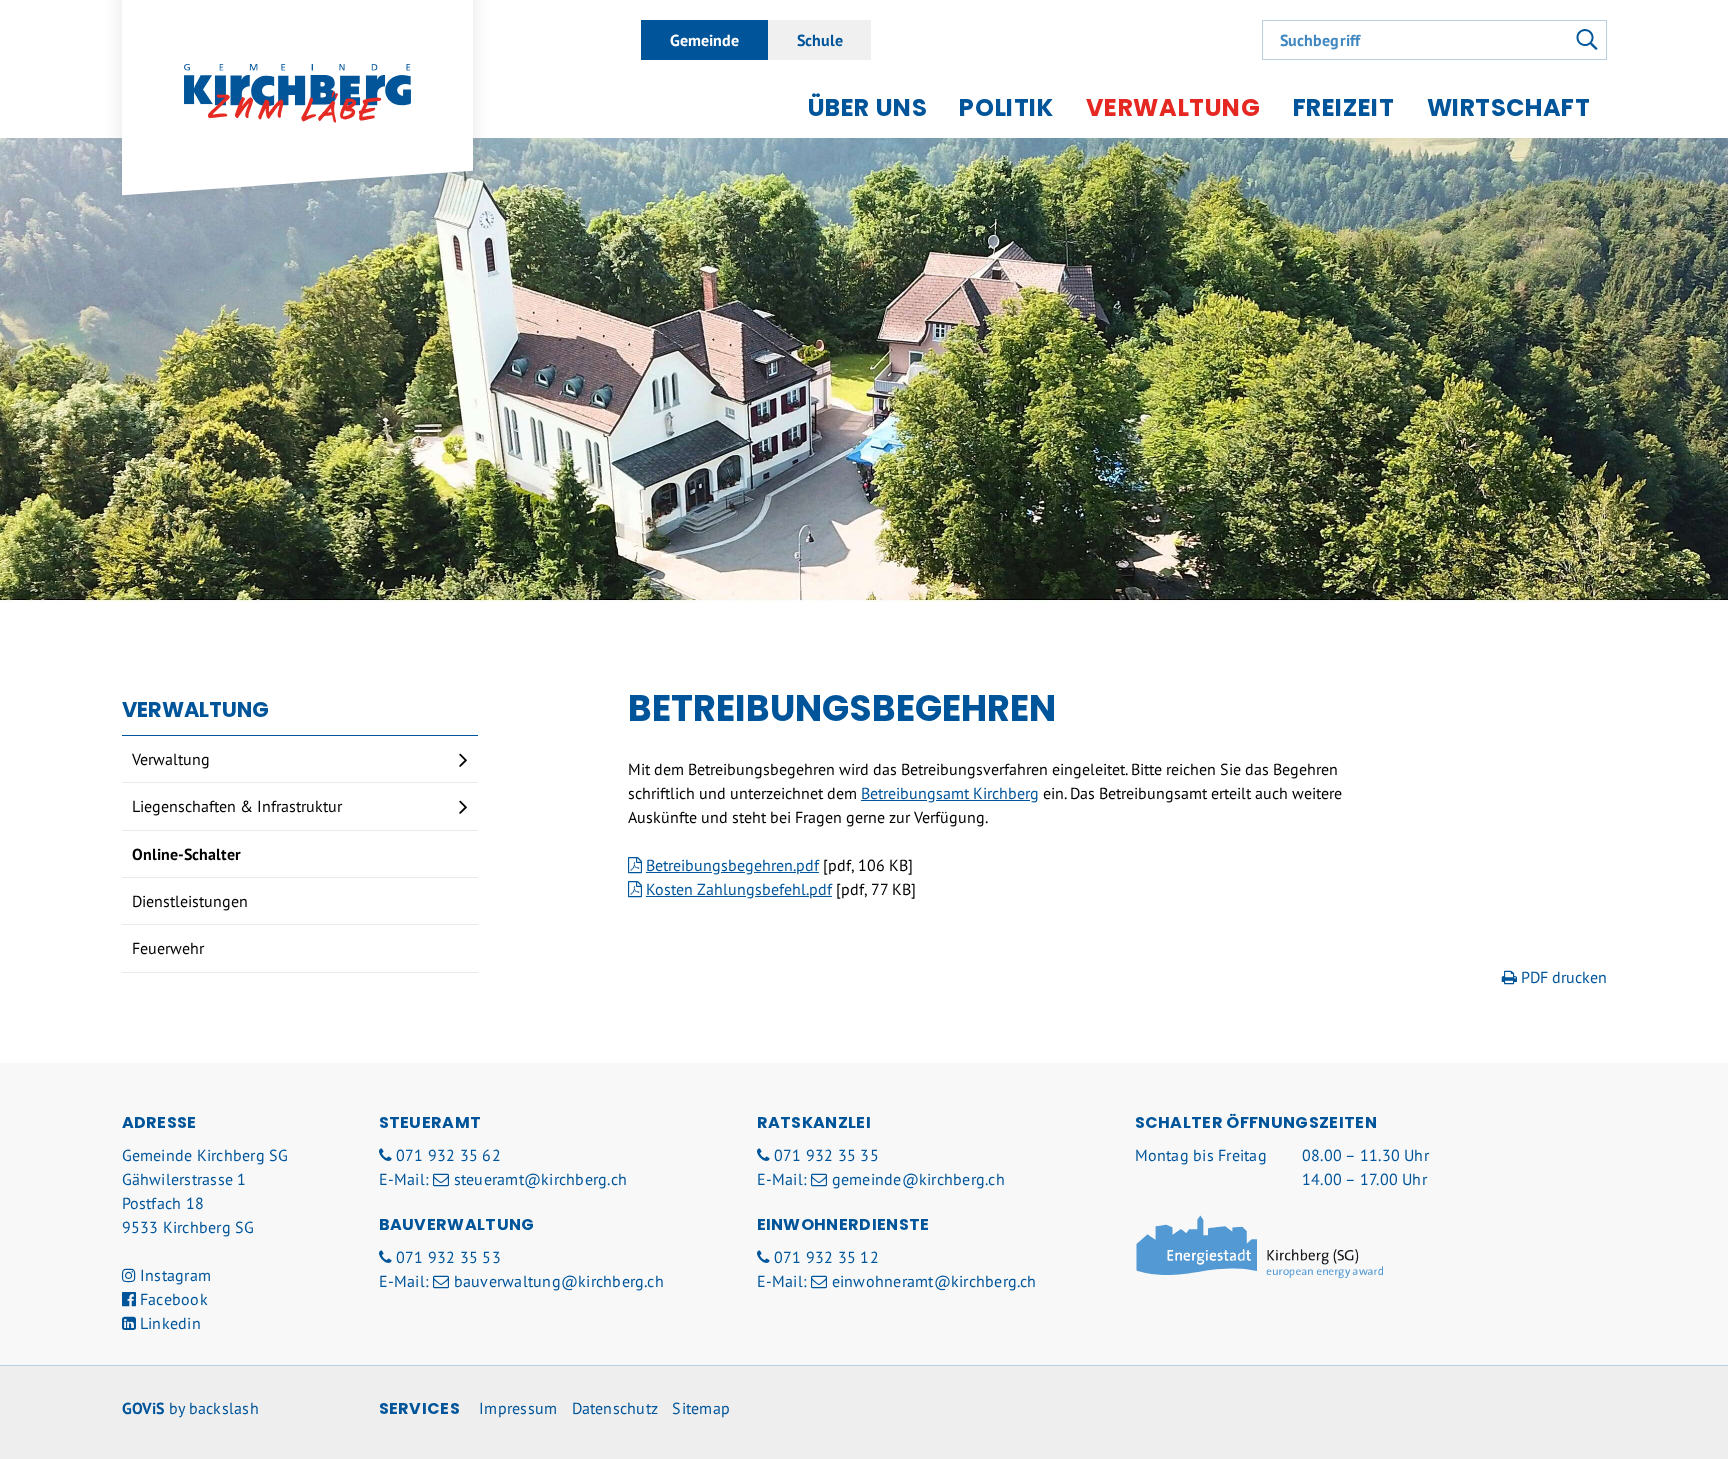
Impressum (518, 1408)
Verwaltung (171, 759)
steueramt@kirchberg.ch (540, 1179)
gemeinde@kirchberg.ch (918, 1179)
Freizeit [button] (1344, 107)
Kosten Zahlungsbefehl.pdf (739, 889)
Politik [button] (1006, 107)
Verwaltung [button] (1173, 107)
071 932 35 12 (826, 1257)
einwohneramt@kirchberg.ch (934, 1281)
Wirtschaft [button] (1509, 107)
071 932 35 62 (448, 1155)
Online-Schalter (186, 854)
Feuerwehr (168, 948)
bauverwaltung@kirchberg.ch (559, 1281)
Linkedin (168, 1323)
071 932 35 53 (448, 1257)
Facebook (172, 1299)
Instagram (173, 1275)
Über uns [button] (868, 107)
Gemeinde (704, 40)
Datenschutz (615, 1408)
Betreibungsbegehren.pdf (732, 865)
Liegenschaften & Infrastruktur (237, 806)
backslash (224, 1408)
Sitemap (701, 1408)
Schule (820, 40)
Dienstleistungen (190, 901)
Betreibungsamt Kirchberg (950, 793)
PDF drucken (1562, 977)
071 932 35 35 (826, 1155)
